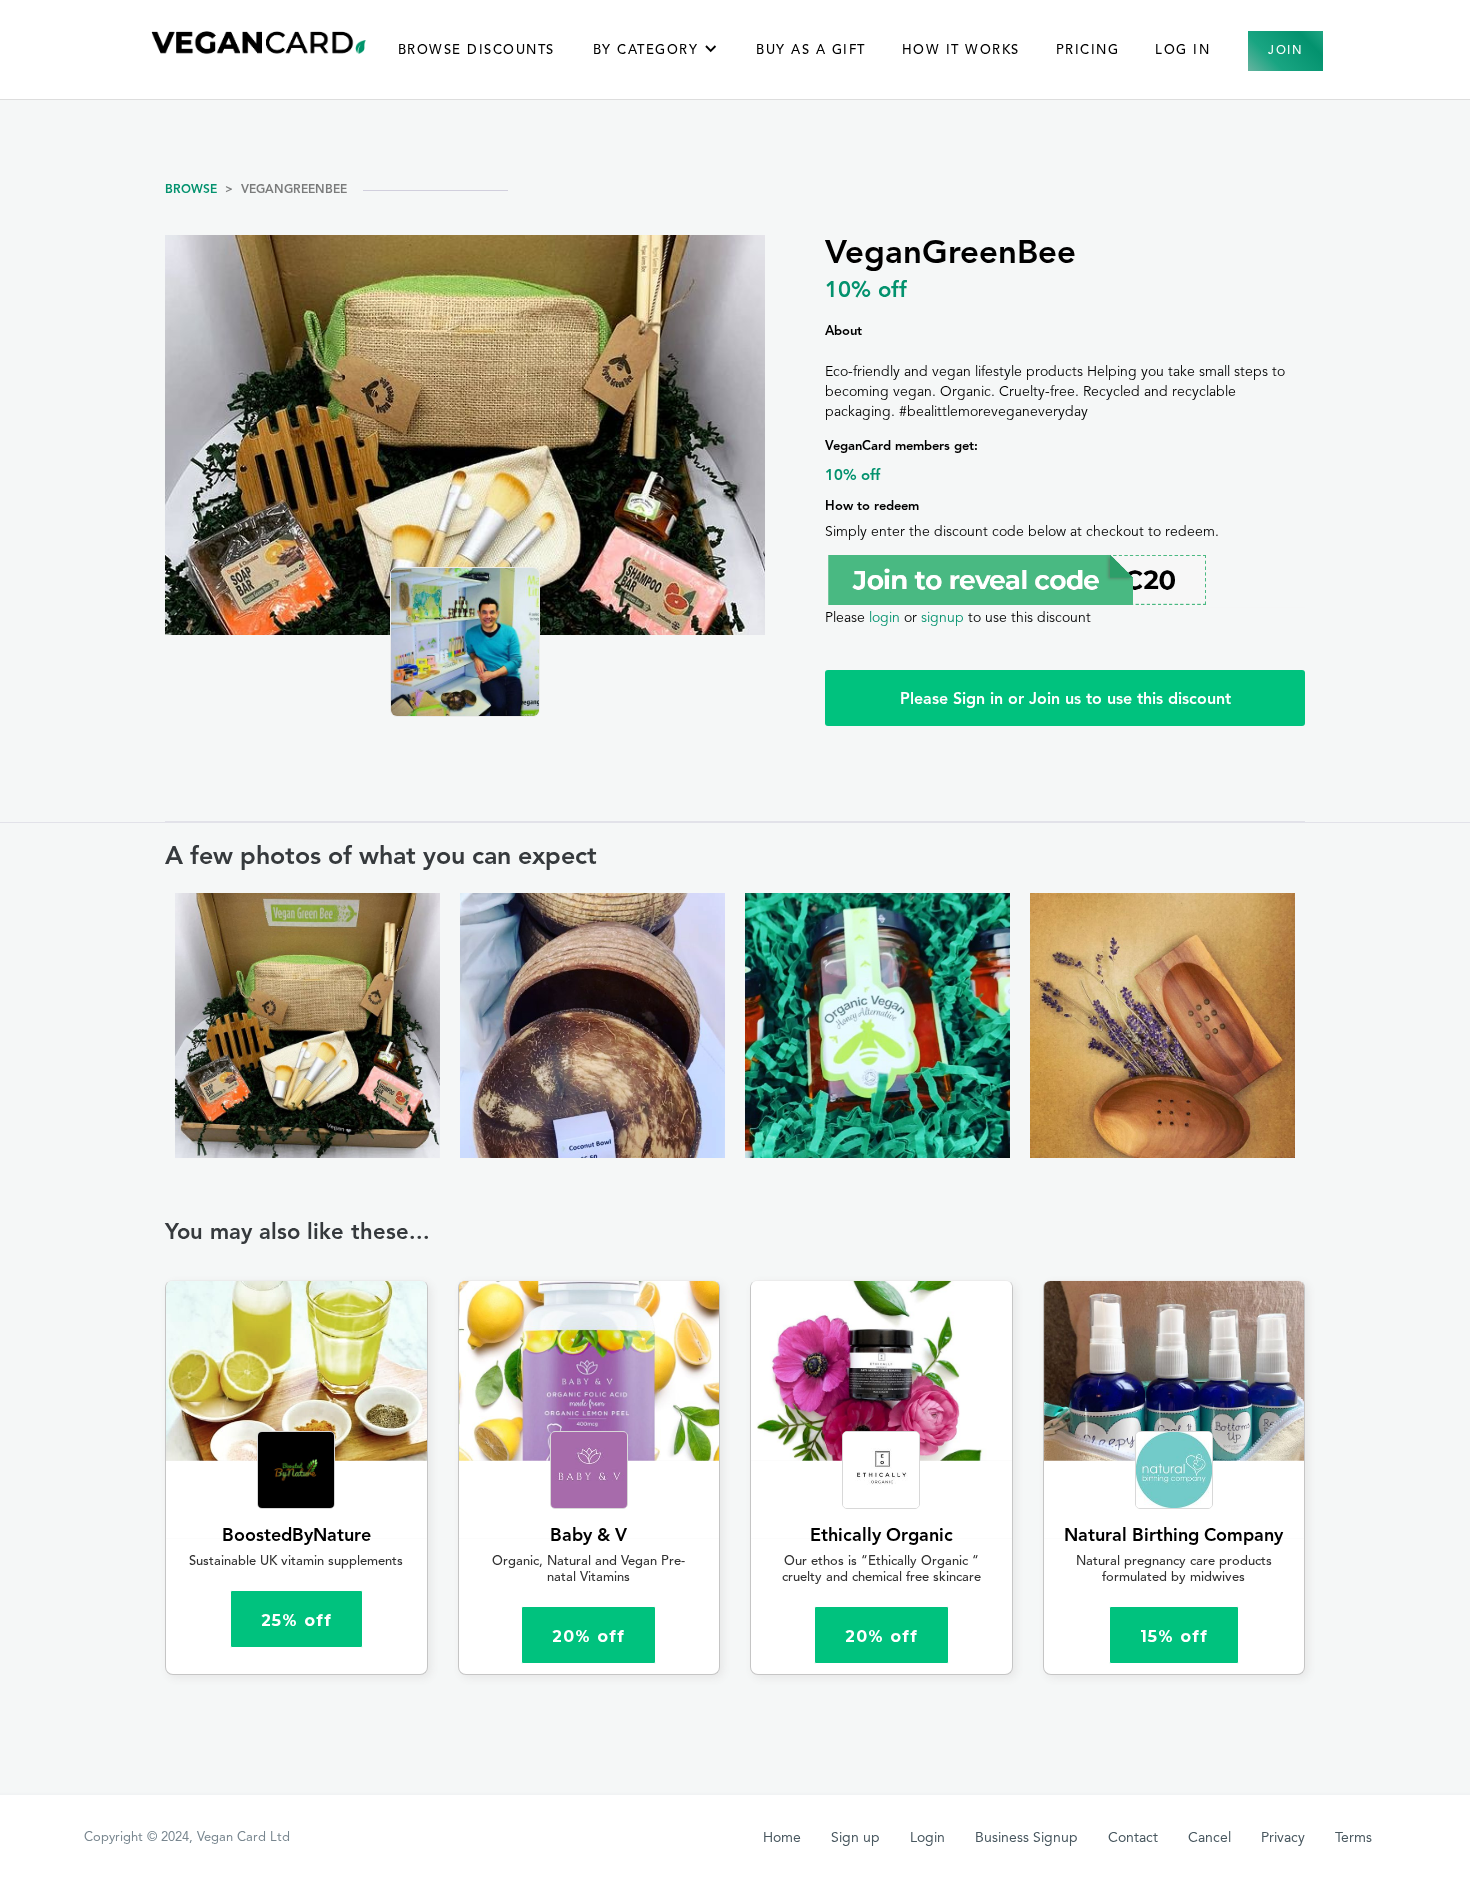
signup (942, 618)
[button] (656, 61)
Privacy (1283, 1838)
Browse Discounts (476, 50)
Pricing (1088, 50)
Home (782, 1838)
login (884, 618)
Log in (1182, 50)
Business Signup (1026, 1838)
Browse (191, 190)
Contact (1133, 1838)
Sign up (855, 1838)
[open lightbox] (307, 1026)
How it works (961, 50)
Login (927, 1838)
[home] (259, 42)
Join (1285, 51)
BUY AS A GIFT (811, 50)
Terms (1353, 1838)
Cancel (1209, 1838)
